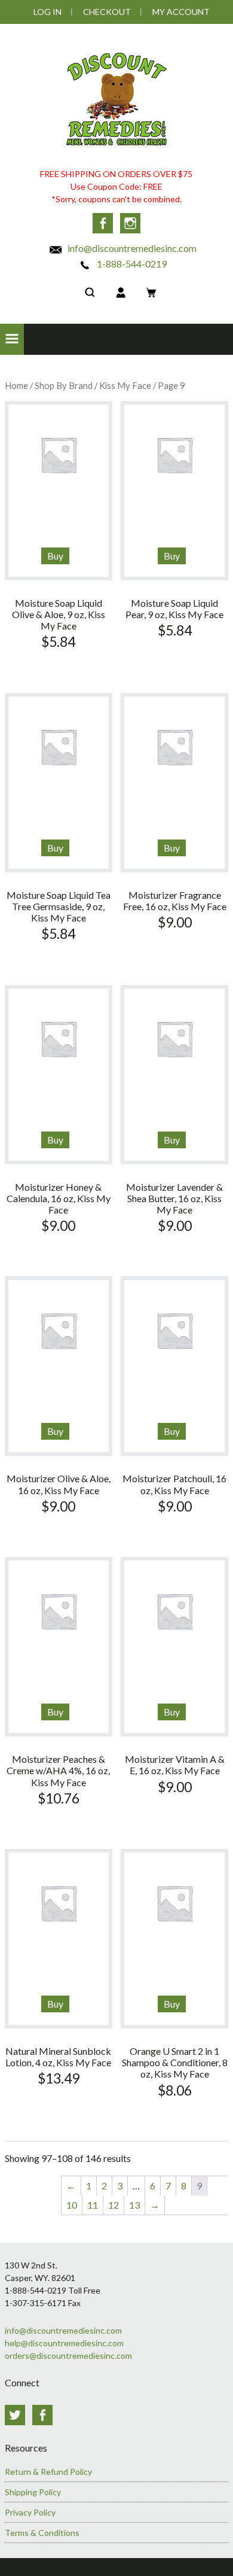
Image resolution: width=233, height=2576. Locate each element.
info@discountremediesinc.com (131, 248)
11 (93, 2205)
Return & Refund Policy (48, 2472)
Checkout (107, 12)
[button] (12, 339)
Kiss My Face (125, 385)
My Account (181, 12)
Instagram (130, 223)
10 (72, 2205)
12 (114, 2205)
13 (134, 2205)
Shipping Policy (33, 2492)
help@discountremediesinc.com (64, 2343)
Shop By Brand (64, 385)
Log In (47, 12)
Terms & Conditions (42, 2533)
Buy (55, 556)
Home (16, 385)
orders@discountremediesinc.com (68, 2355)
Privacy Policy (30, 2512)
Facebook (103, 223)
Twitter (15, 2415)
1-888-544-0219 (131, 264)
